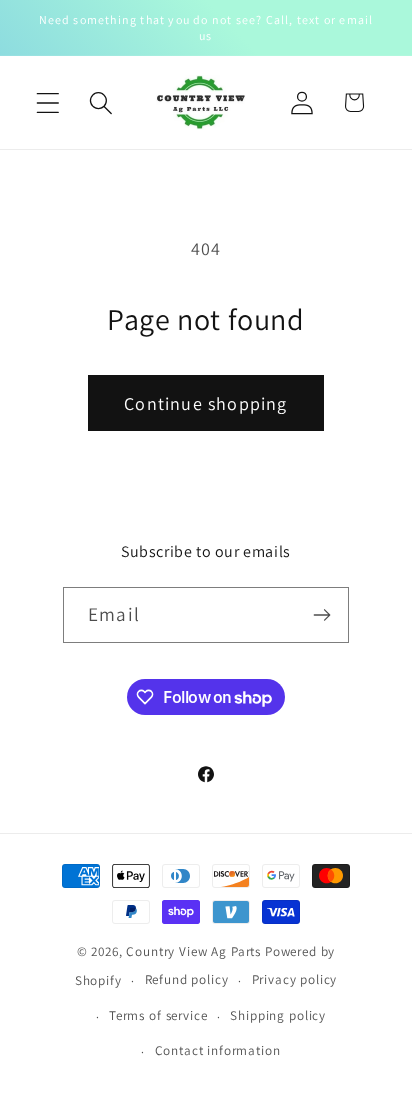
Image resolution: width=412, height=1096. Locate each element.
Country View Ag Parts (195, 951)
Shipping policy (278, 1015)
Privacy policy (295, 979)
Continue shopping (205, 403)
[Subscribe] (321, 615)
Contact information (218, 1050)
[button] (48, 102)
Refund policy (187, 979)
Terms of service (158, 1015)
